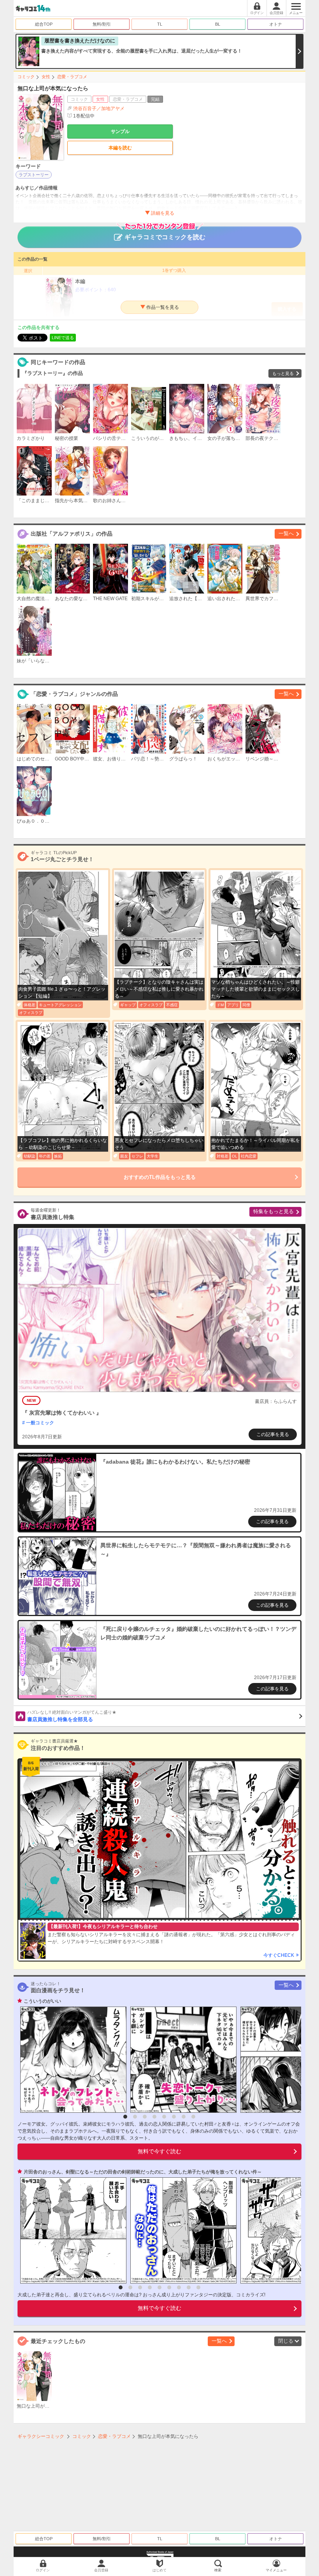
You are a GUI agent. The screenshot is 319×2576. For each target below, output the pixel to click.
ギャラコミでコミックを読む (165, 237)
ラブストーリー (34, 175)
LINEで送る (63, 338)
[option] (71, 2060)
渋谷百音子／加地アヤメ (99, 109)
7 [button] (184, 2117)
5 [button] (164, 2117)
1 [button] (125, 2117)
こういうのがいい (42, 2001)
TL (160, 24)
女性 (46, 77)
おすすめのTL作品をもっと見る (160, 1177)
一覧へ (286, 533)
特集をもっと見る (273, 1211)
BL (218, 24)
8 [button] (193, 2117)
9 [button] (198, 2287)
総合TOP (44, 24)
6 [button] (174, 2117)
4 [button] (154, 2117)
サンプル (120, 131)
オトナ (276, 24)
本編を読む (120, 148)
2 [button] (135, 2117)
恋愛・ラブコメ (72, 77)
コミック (26, 77)
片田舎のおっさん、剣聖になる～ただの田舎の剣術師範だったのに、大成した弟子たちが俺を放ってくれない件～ (143, 2172)
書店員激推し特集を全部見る (72, 1716)
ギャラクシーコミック (41, 2436)
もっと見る (283, 373)
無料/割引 (102, 24)
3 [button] (145, 2117)
